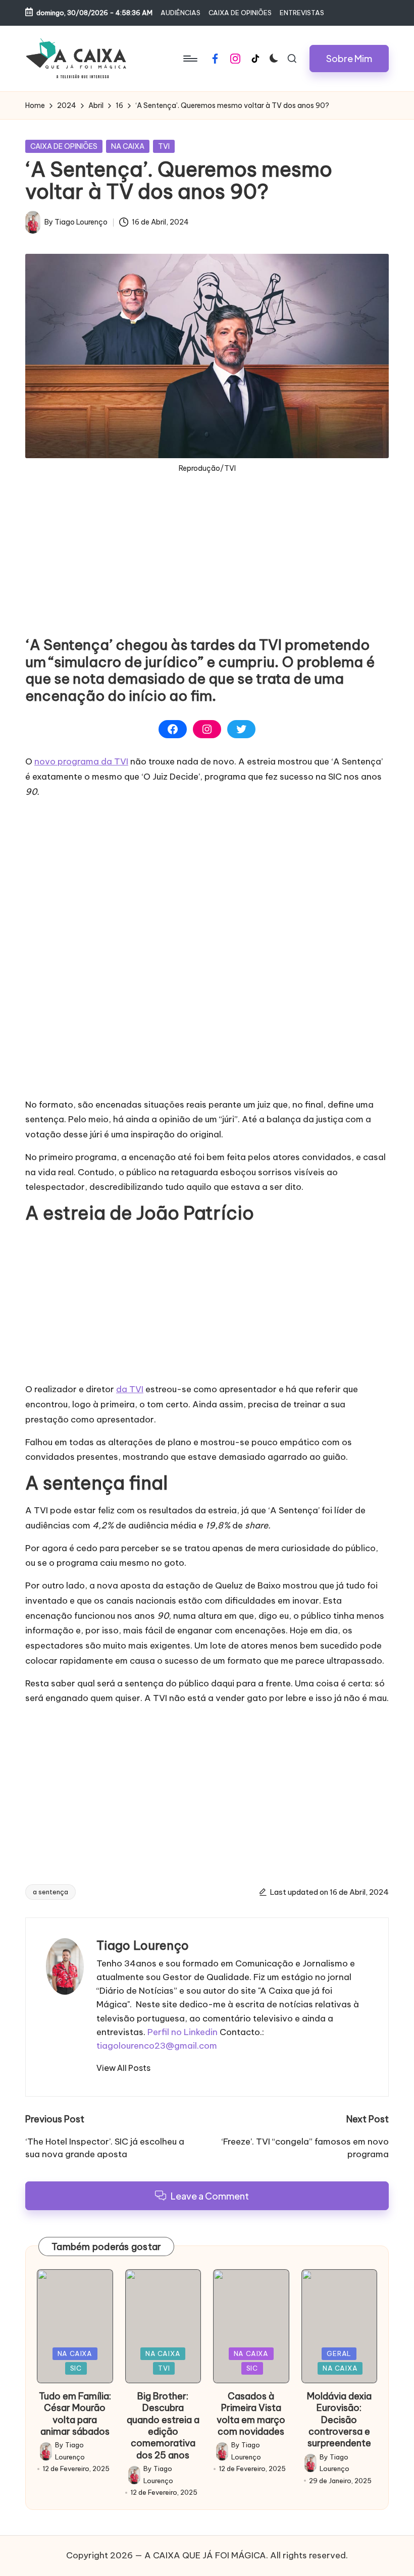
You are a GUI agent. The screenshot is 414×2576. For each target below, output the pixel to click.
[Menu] (190, 59)
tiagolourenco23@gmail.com (157, 2046)
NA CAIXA (128, 146)
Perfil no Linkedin (183, 2032)
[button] (349, 59)
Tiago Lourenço (143, 1945)
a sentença (50, 1892)
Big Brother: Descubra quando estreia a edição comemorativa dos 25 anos (163, 2426)
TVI (164, 146)
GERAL (339, 2353)
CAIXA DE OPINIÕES (64, 146)
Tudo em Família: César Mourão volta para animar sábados (75, 2414)
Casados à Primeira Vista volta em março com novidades (251, 2414)
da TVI (130, 1389)
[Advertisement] (207, 566)
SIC (76, 2368)
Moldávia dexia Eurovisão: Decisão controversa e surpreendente (339, 2420)
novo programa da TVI (81, 761)
